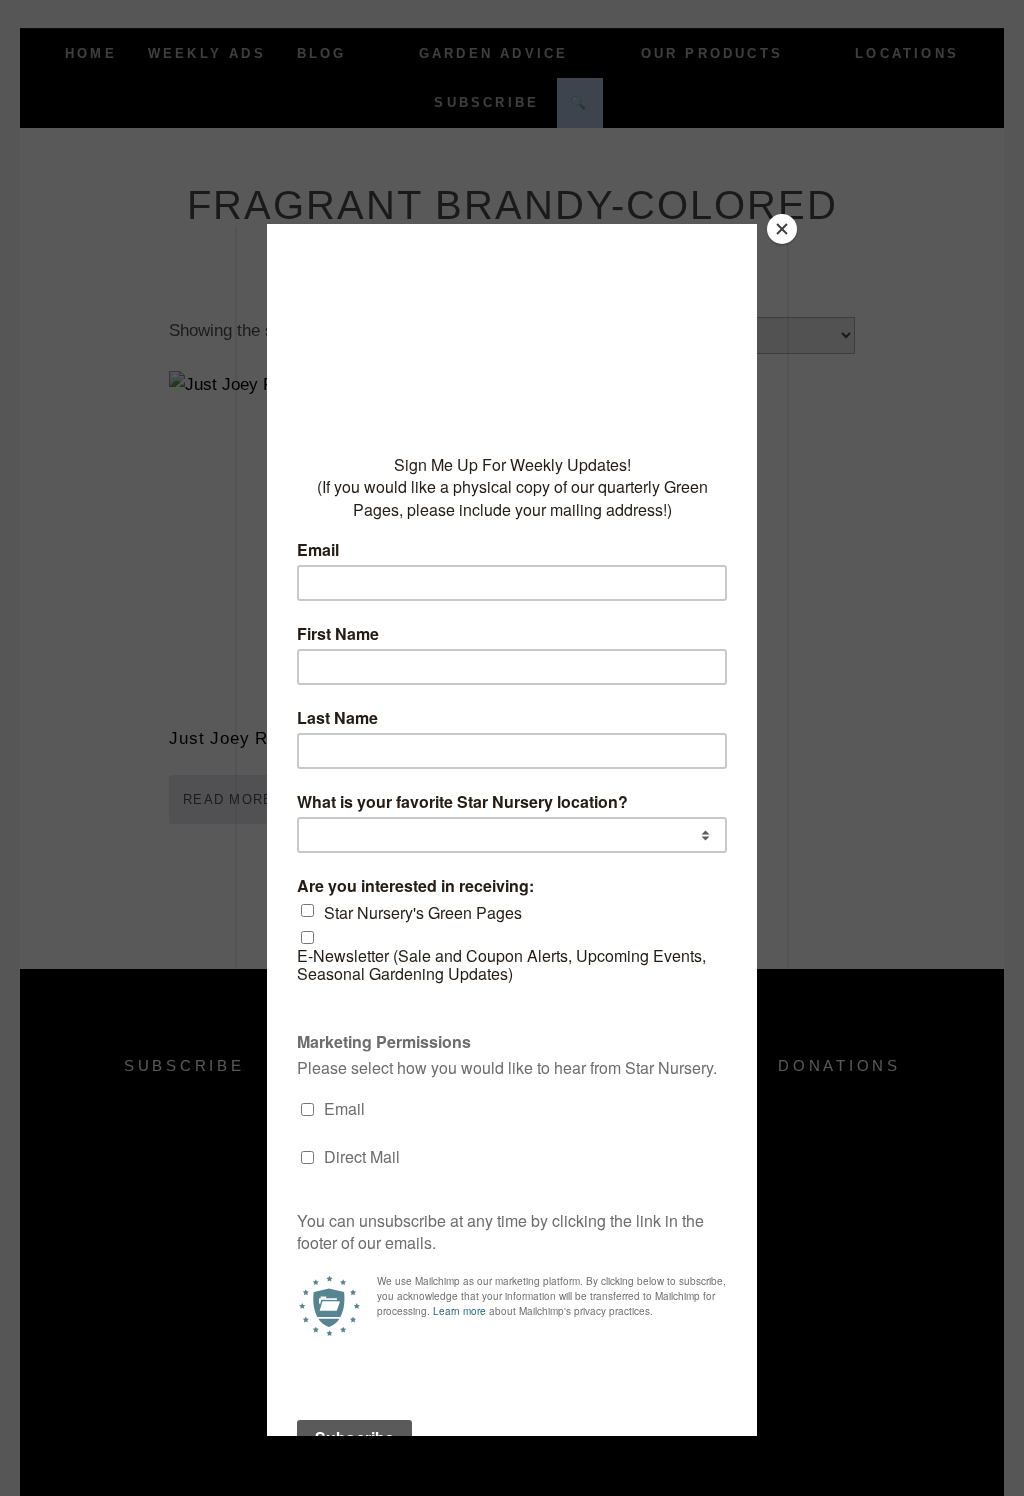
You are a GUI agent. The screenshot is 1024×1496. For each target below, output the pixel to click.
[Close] (782, 229)
